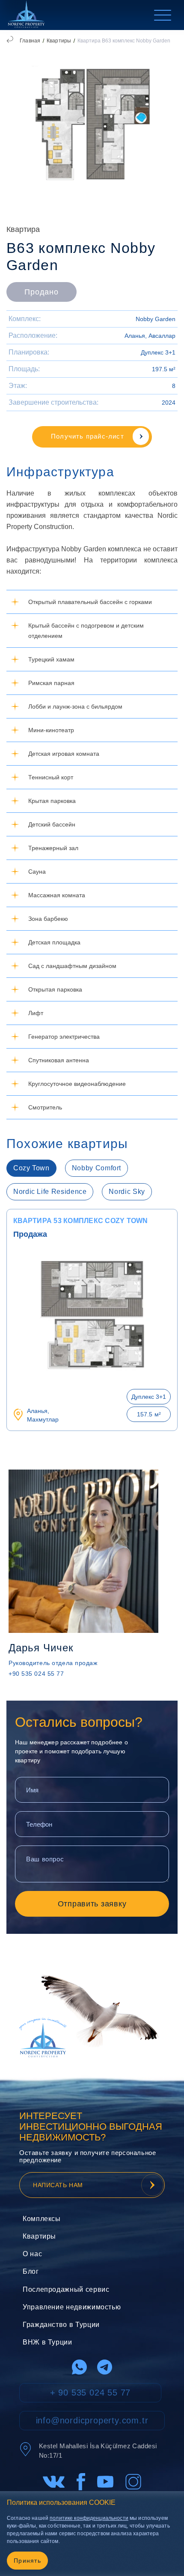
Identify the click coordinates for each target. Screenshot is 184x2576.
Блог (31, 2271)
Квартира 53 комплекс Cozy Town (81, 1221)
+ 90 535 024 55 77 (90, 2393)
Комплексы (42, 2219)
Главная (30, 41)
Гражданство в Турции (61, 2325)
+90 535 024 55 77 (36, 1674)
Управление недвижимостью (72, 2307)
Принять (27, 2561)
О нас (32, 2254)
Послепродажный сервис (66, 2289)
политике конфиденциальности (89, 2518)
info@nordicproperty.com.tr (92, 2420)
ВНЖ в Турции (47, 2342)
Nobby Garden (156, 319)
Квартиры (59, 41)
